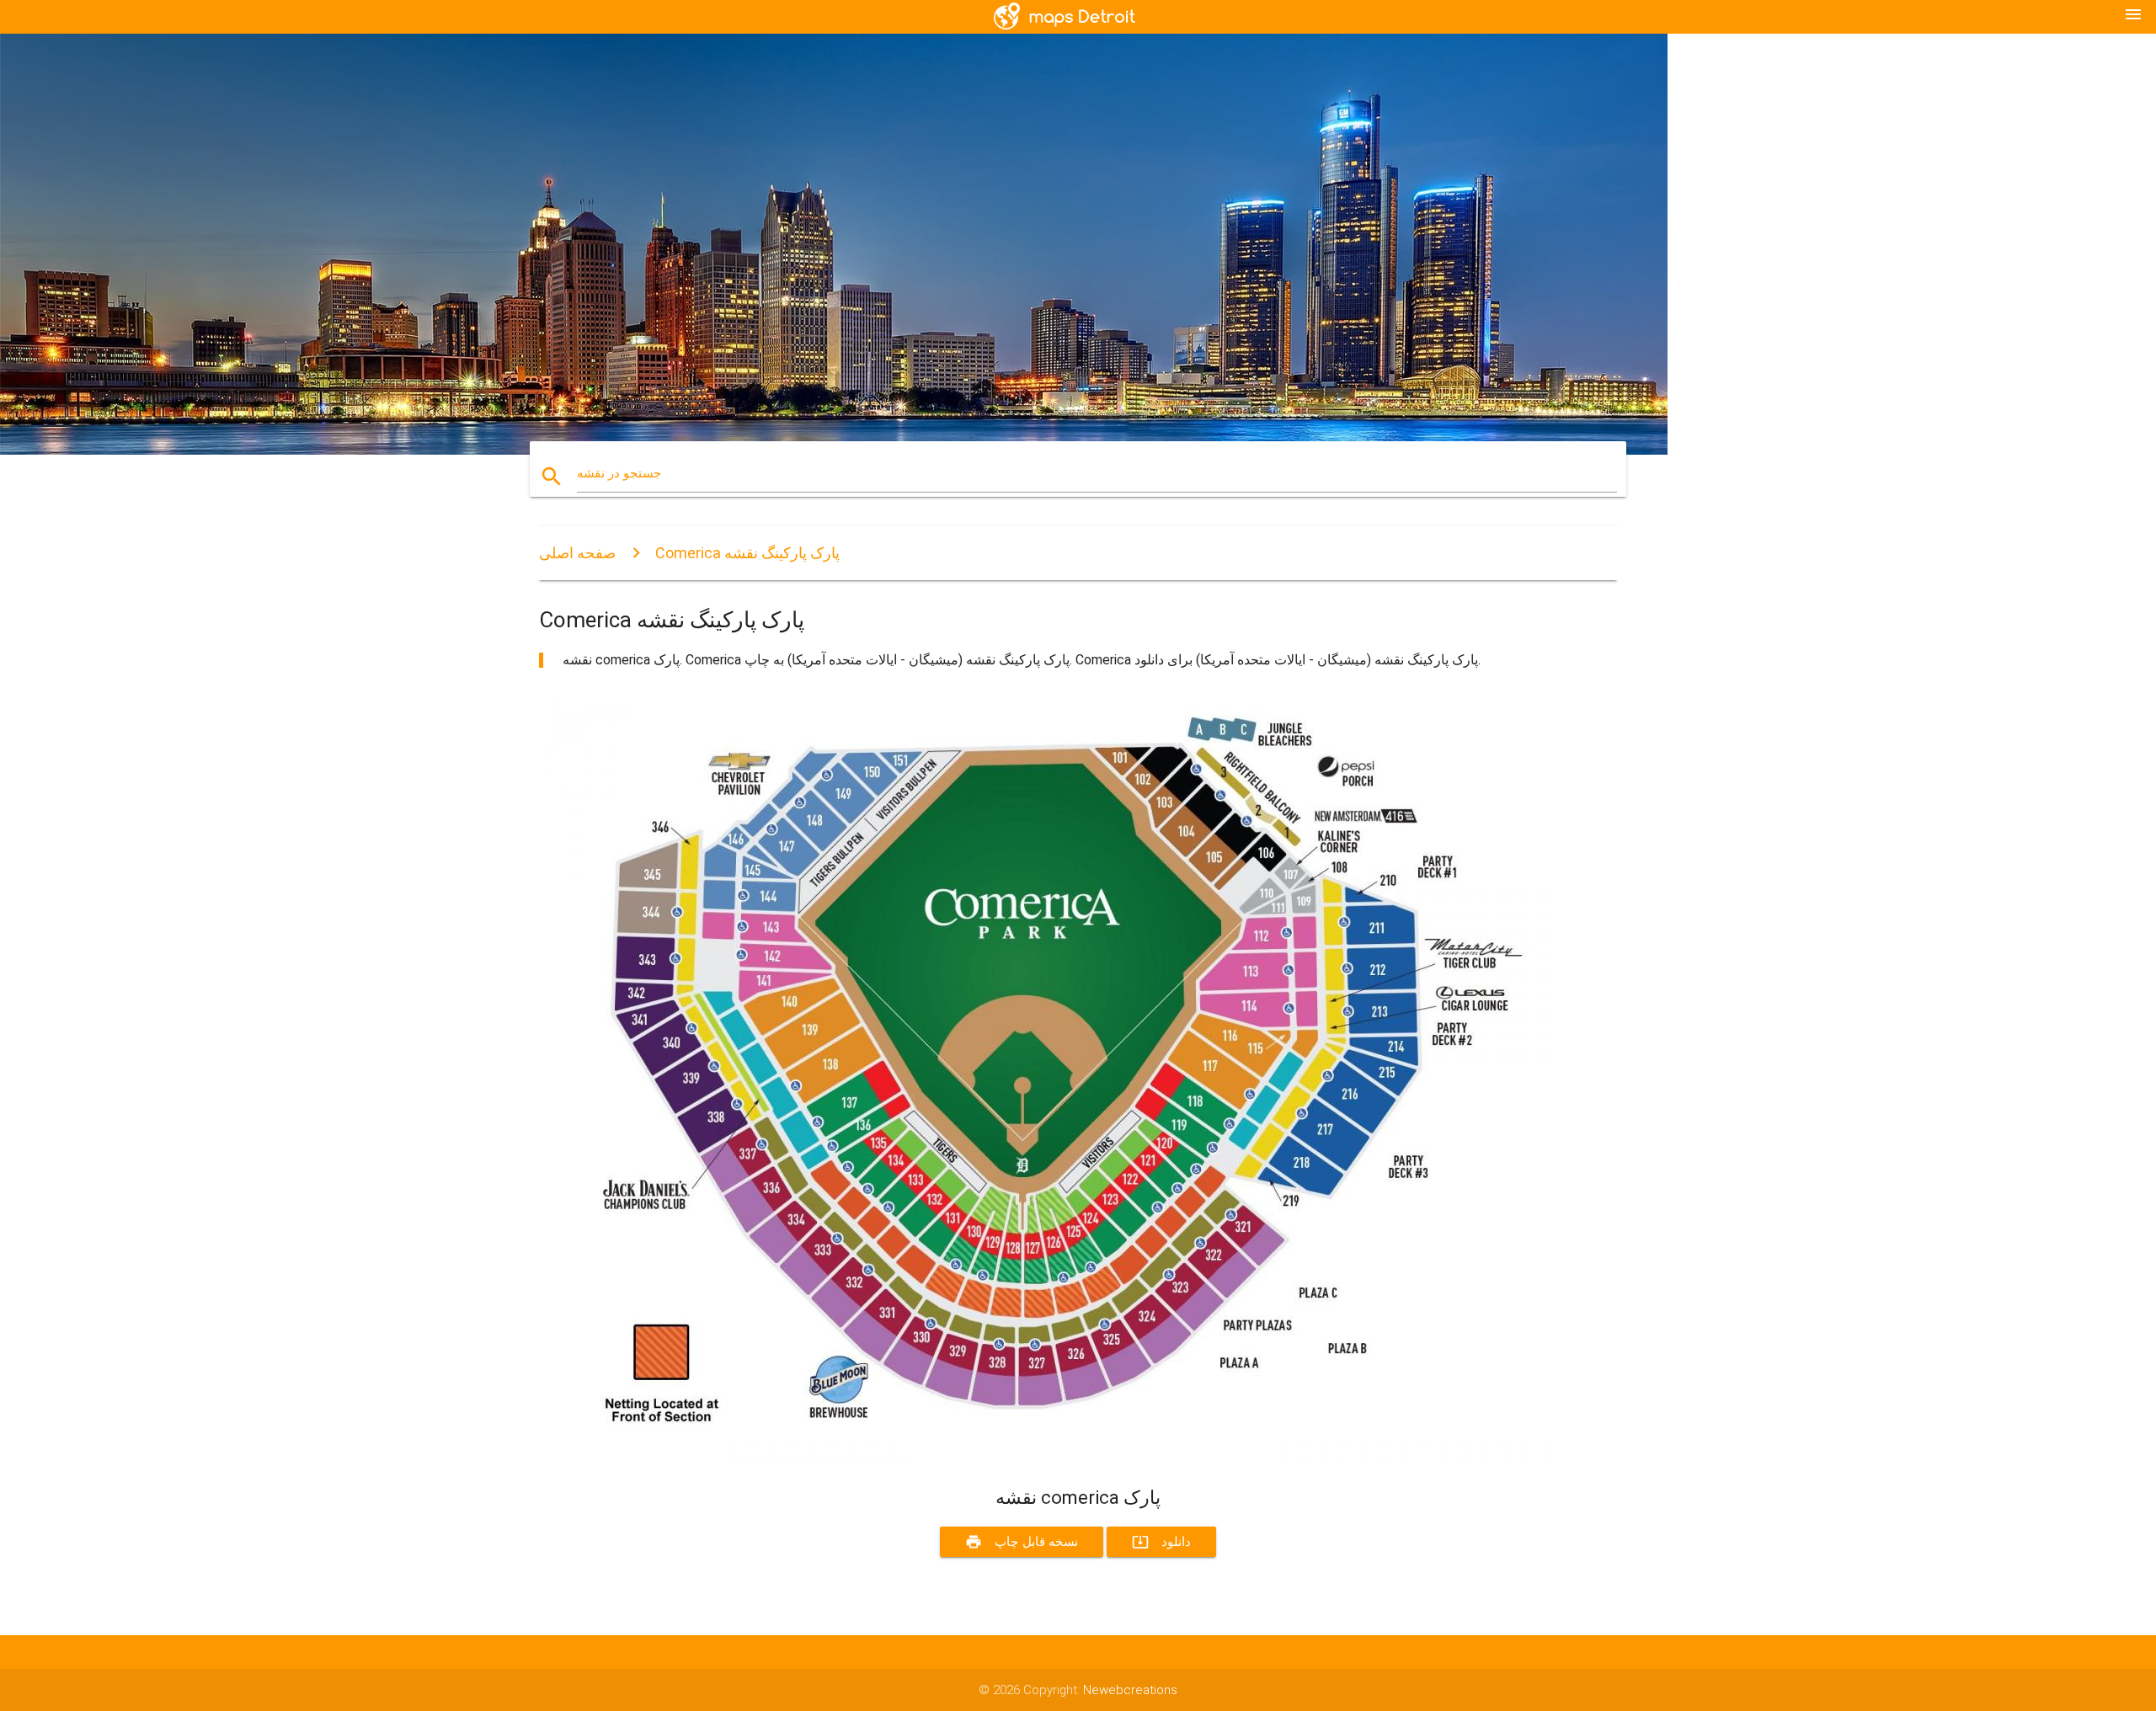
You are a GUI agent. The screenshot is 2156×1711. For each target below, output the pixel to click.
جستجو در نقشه (619, 473)
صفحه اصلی (577, 553)
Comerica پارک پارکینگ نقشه (747, 553)
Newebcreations (1130, 1690)
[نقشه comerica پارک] (1044, 1456)
